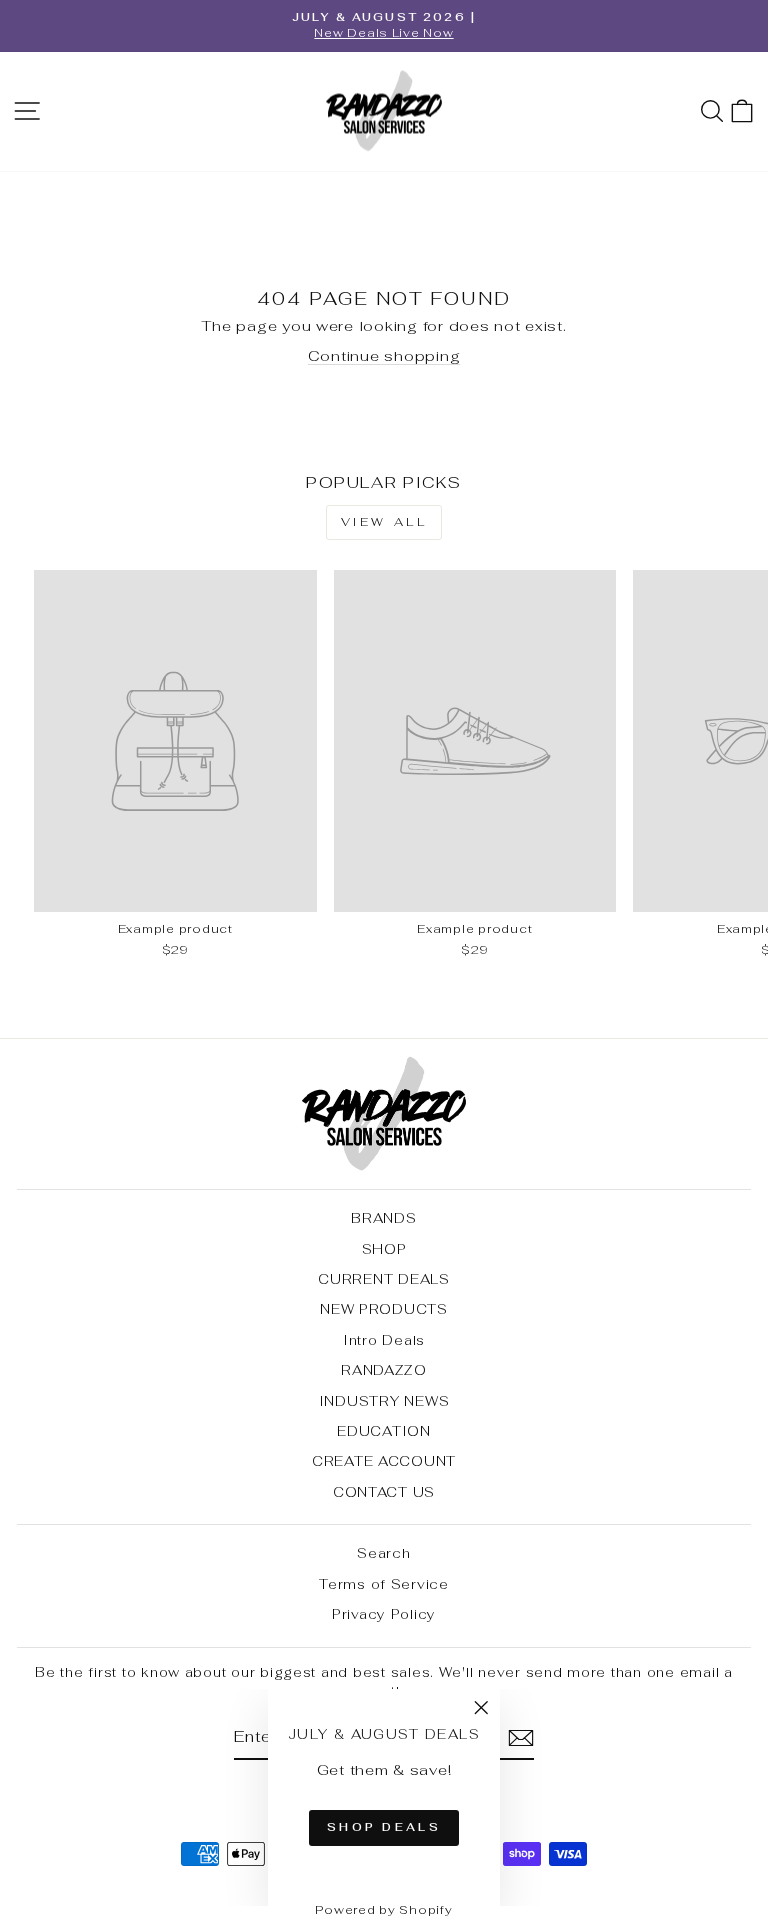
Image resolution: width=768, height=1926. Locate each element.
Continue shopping (384, 355)
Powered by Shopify (383, 1910)
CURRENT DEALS (384, 1279)
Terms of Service (384, 1584)
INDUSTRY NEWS (384, 1401)
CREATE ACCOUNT (384, 1461)
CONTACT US (384, 1492)
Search (383, 1553)
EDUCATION (384, 1431)
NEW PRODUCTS (384, 1309)
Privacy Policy (384, 1614)
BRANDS (383, 1218)
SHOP (384, 1249)
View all (384, 522)
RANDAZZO (384, 1370)
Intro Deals (384, 1340)
